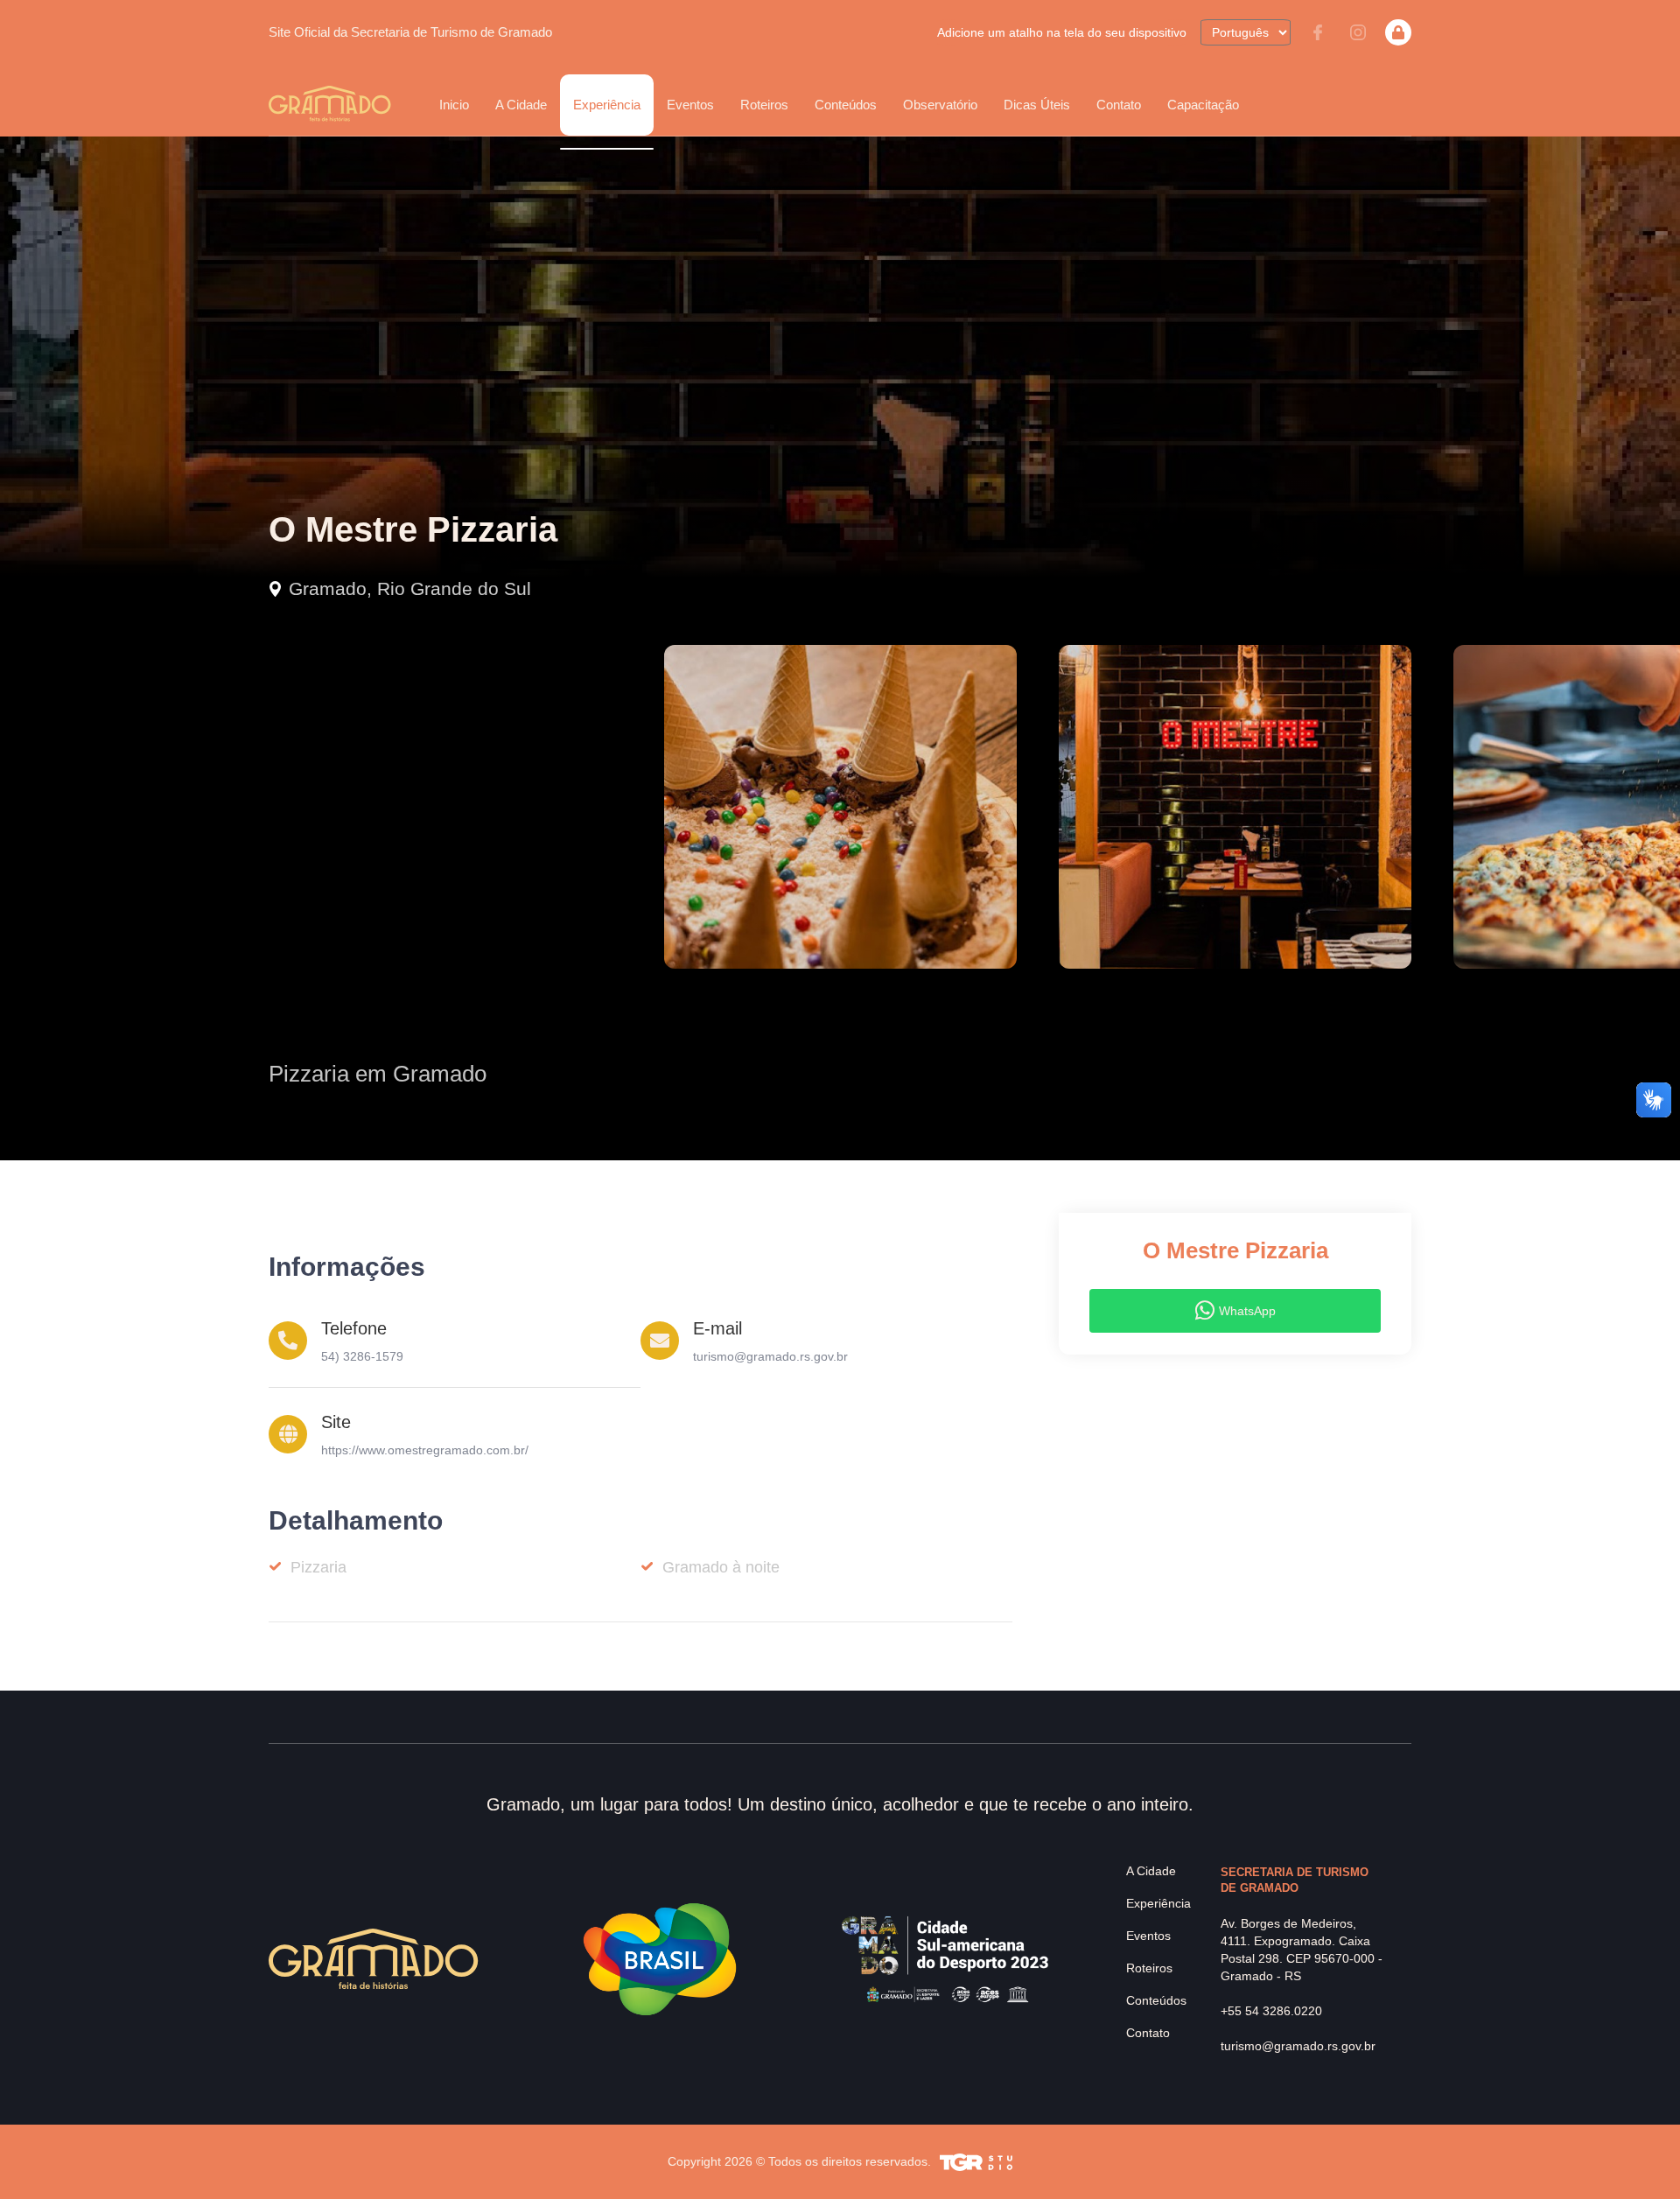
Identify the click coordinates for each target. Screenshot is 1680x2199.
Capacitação (1203, 105)
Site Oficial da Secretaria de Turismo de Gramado (410, 32)
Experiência (1158, 1903)
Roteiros (764, 105)
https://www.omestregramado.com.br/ (425, 1450)
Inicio (454, 105)
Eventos (1148, 1936)
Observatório (940, 105)
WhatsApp (1247, 1311)
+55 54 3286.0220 (1271, 2011)
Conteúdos (846, 105)
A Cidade (1151, 1871)
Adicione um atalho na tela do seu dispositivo (1062, 32)
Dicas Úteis (1037, 105)
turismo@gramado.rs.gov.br (770, 1356)
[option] (840, 807)
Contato (1119, 105)
